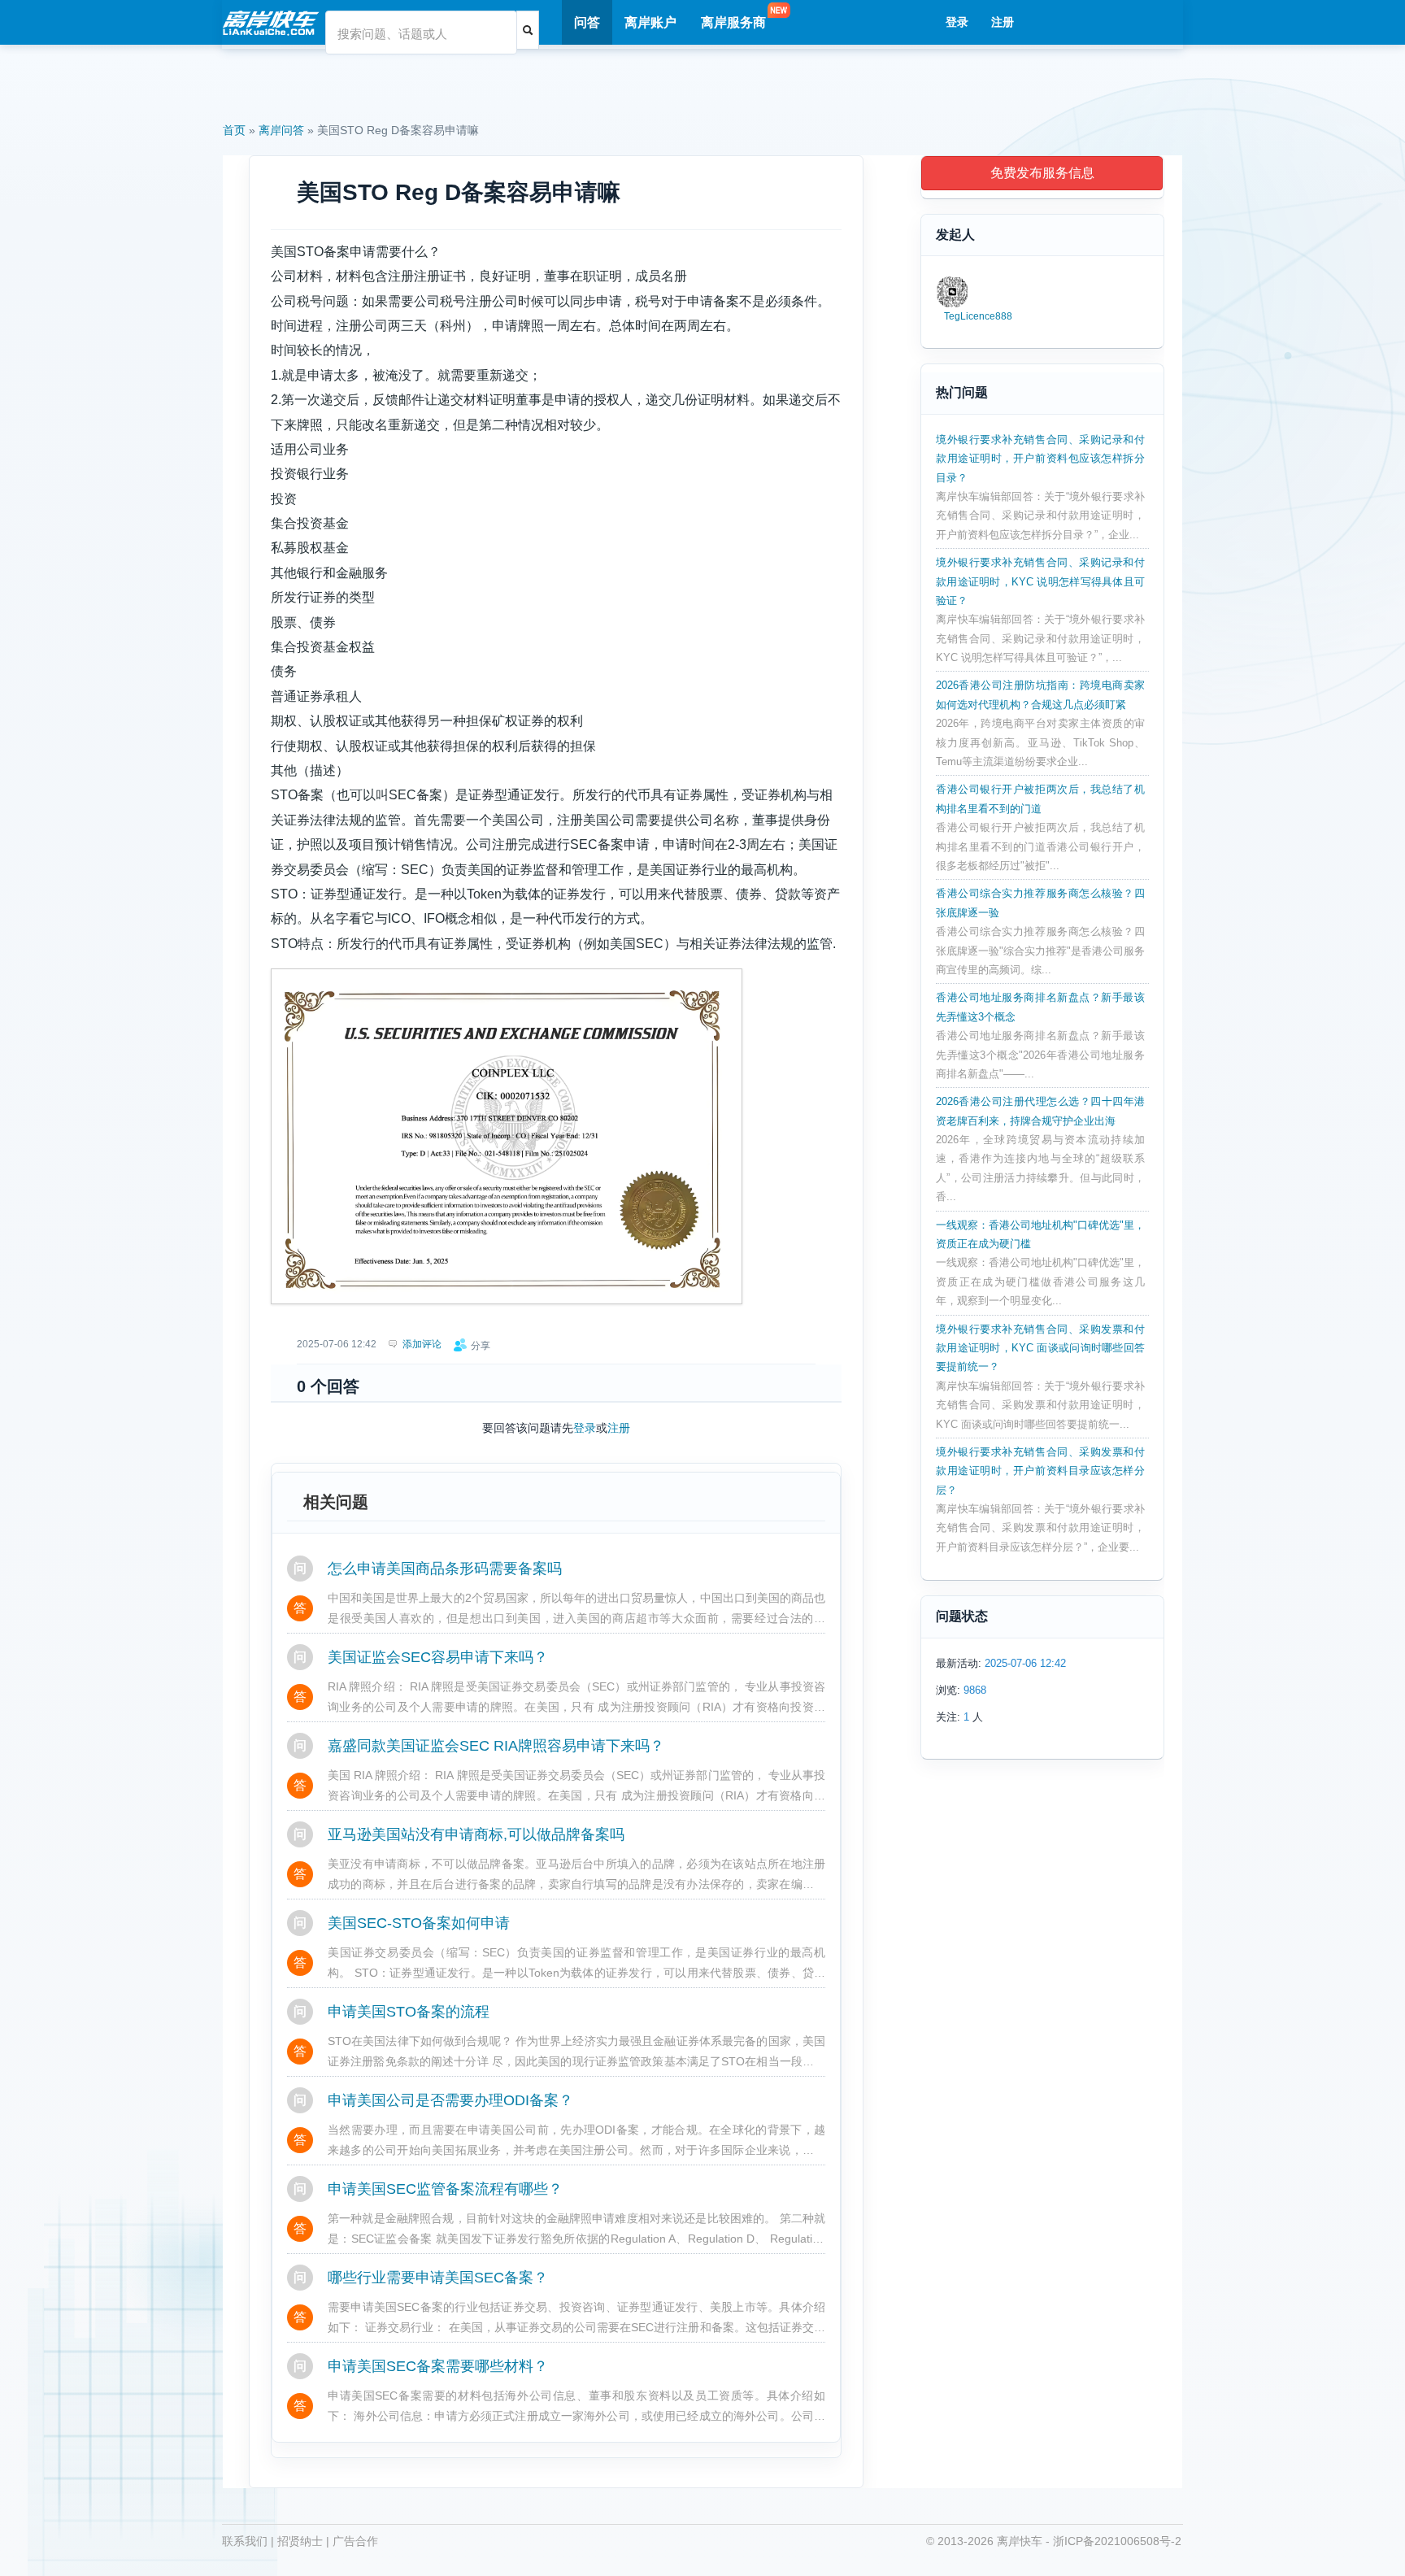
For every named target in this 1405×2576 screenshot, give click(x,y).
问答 (587, 22)
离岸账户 (650, 22)
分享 (481, 1346)
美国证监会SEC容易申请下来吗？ (438, 1657)
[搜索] (528, 30)
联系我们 (245, 2541)
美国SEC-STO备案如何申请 (419, 1923)
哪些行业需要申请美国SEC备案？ (438, 2278)
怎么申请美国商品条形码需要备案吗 (445, 1569)
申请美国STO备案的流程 (409, 2012)
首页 (234, 130)
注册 (1003, 22)
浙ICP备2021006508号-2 (1117, 2541)
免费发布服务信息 (1042, 173)
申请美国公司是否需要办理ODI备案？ (450, 2100)
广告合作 (355, 2541)
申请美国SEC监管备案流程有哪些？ (445, 2189)
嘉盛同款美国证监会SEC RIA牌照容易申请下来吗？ (496, 1746)
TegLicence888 (978, 316)
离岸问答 (281, 130)
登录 (957, 22)
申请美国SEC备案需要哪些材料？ (438, 2366)
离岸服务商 (733, 22)
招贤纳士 (300, 2541)
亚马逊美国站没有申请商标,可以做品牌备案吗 (476, 1834)
